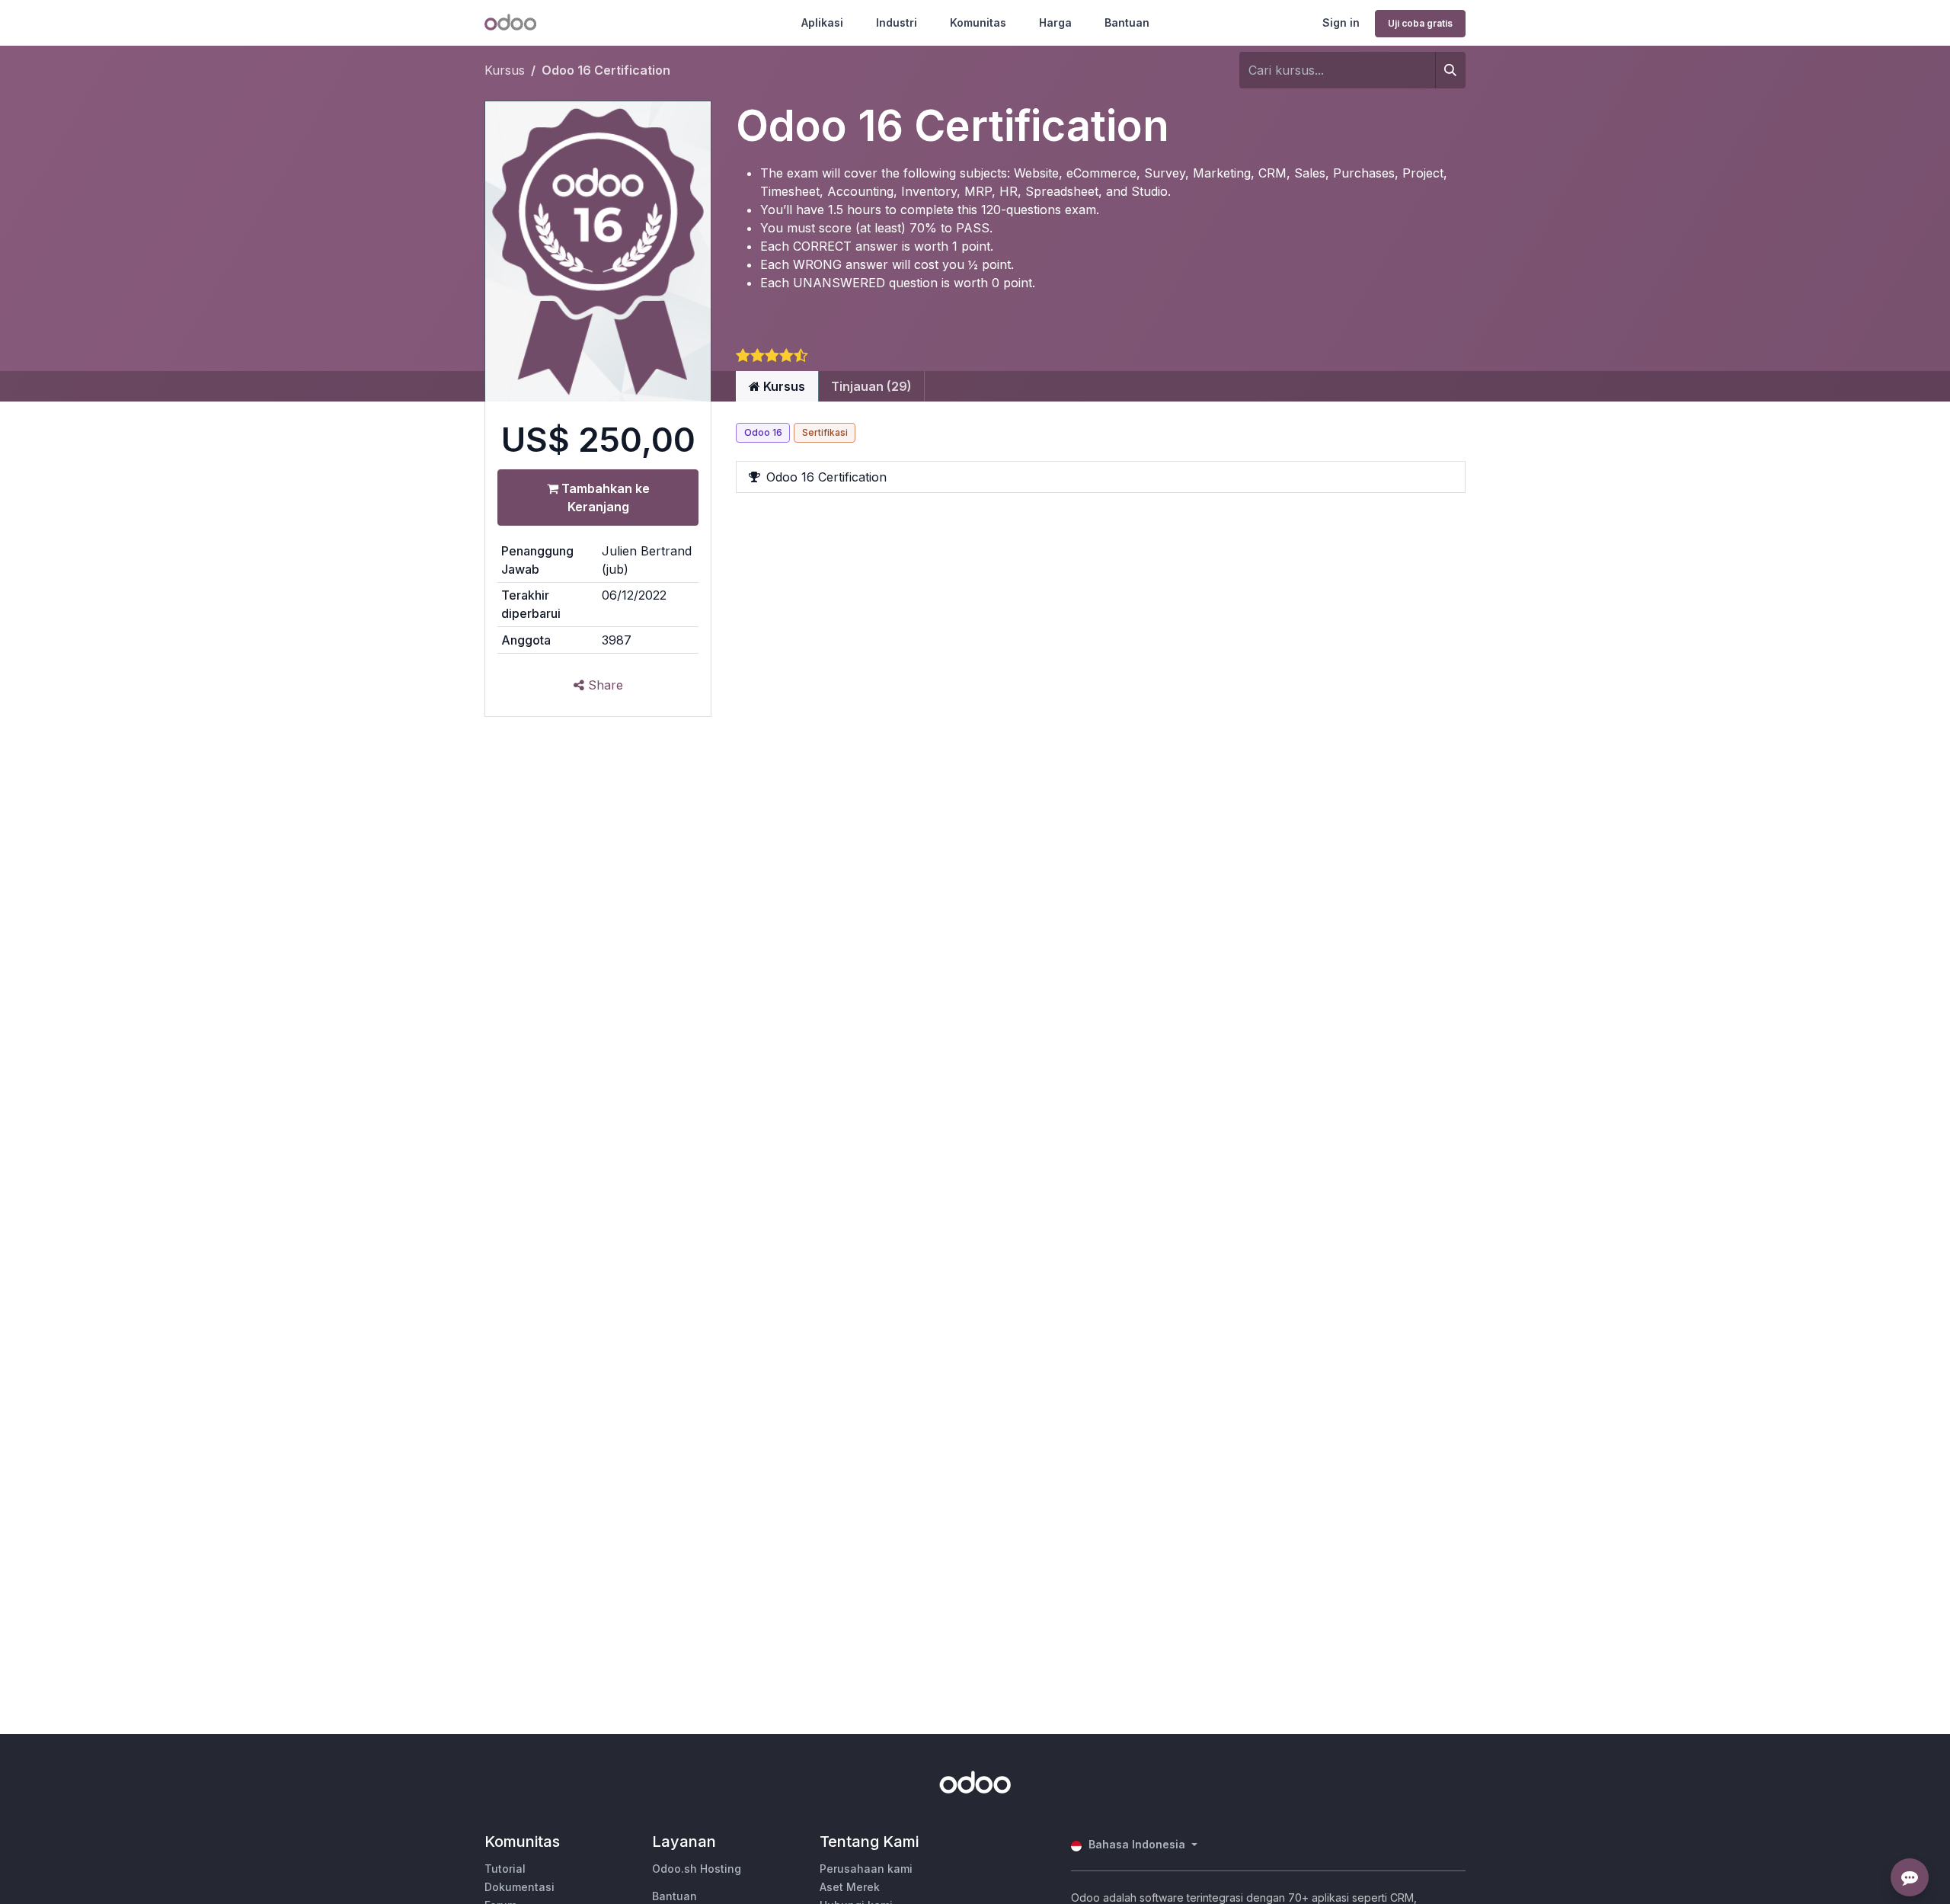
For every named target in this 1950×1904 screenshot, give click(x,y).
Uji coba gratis (1420, 23)
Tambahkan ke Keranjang (604, 498)
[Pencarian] (1450, 70)
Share (604, 685)
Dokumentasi (519, 1887)
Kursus (505, 70)
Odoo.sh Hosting (697, 1869)
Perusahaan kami (866, 1869)
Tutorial (505, 1869)
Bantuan (1127, 22)
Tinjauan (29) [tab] (871, 386)
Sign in (1341, 22)
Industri (897, 22)
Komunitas (978, 22)
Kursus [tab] (783, 386)
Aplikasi (822, 22)
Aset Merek (850, 1887)
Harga (1055, 22)
